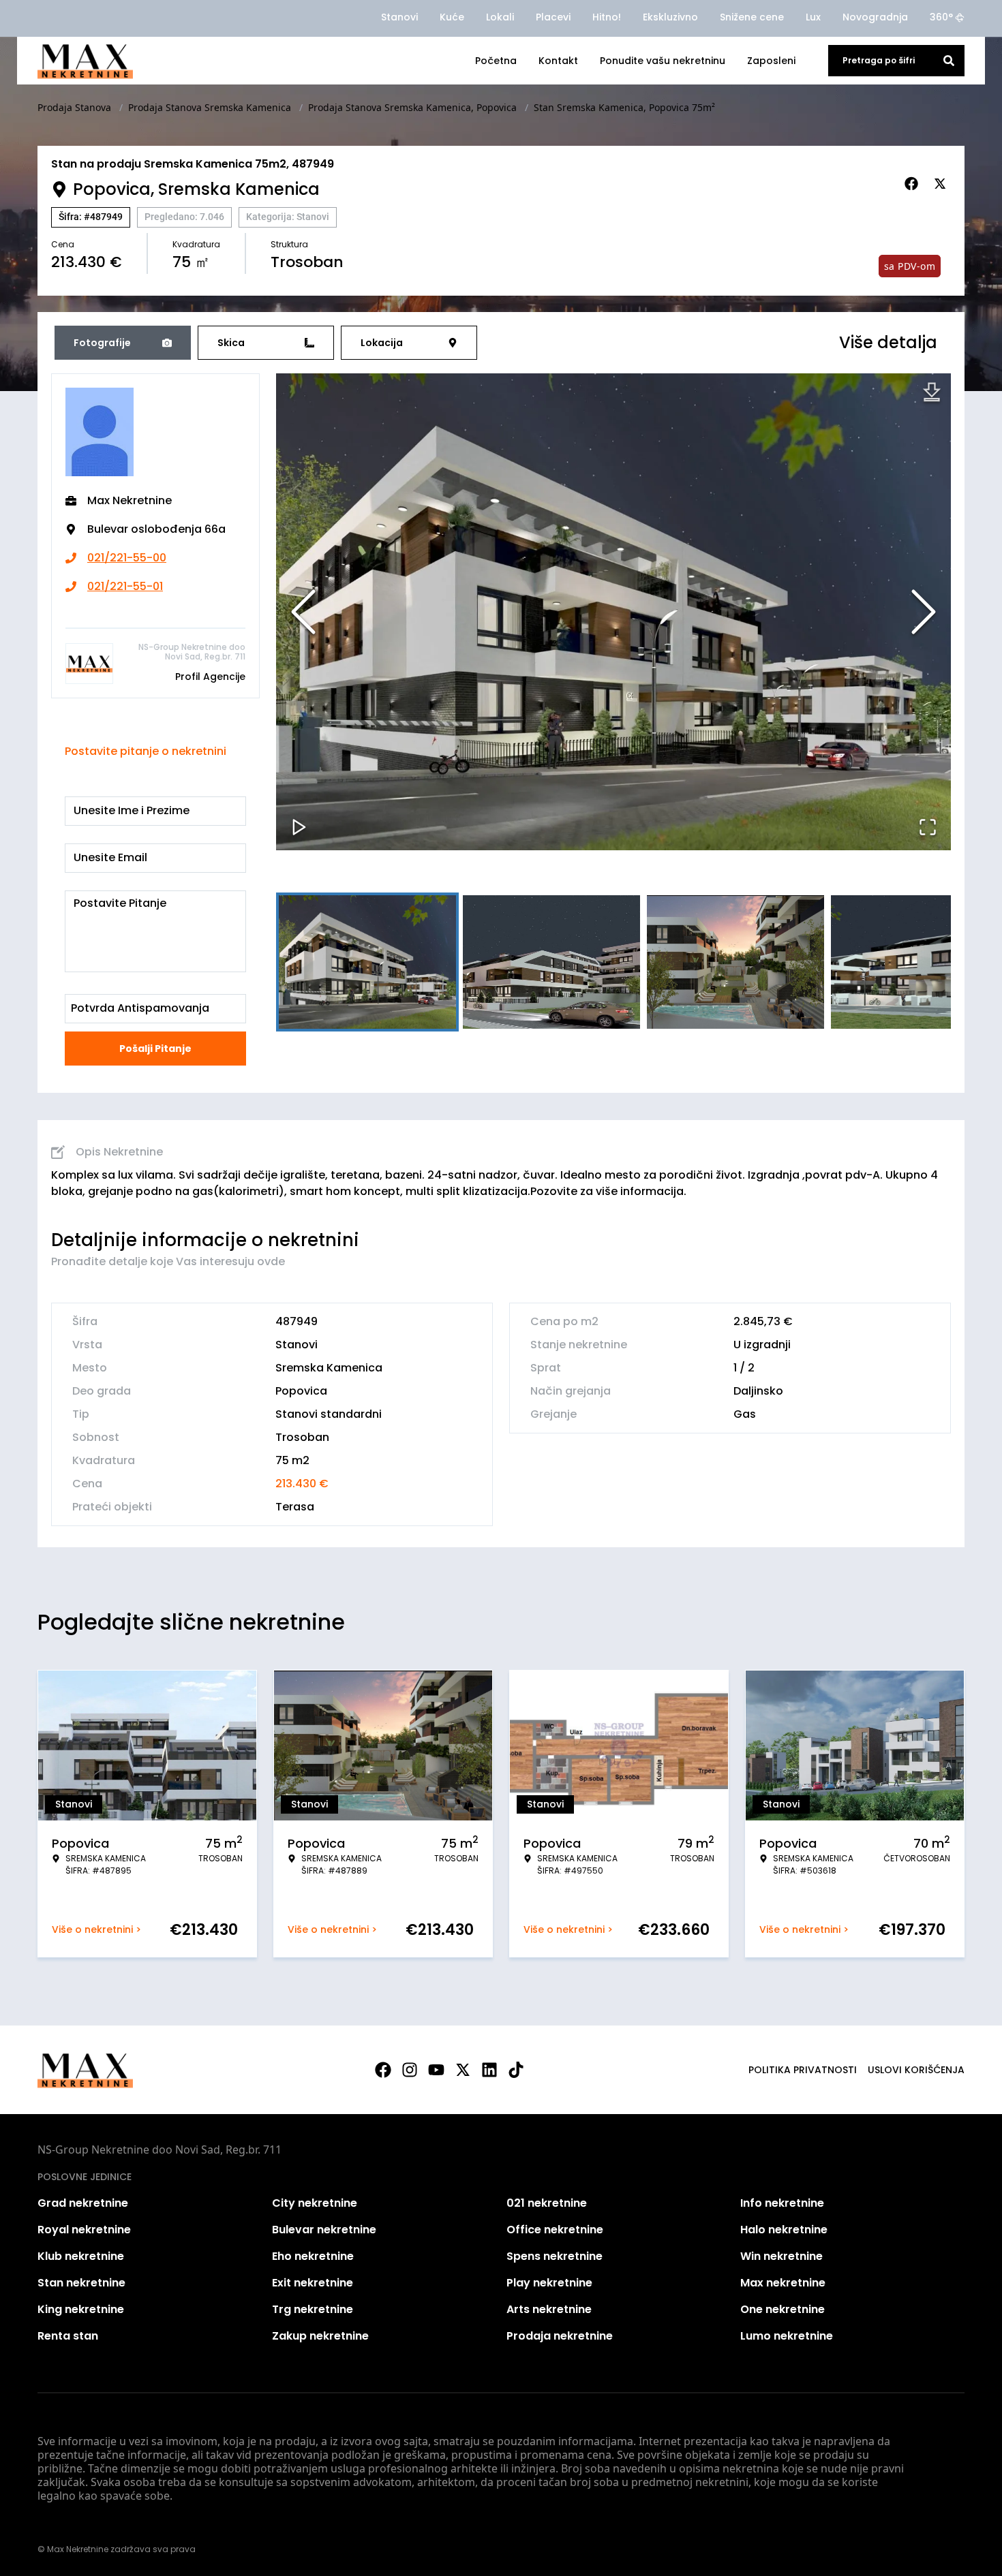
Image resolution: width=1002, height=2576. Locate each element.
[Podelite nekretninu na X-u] (942, 184)
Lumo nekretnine (787, 2336)
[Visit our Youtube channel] (436, 2070)
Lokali (500, 17)
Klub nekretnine (81, 2256)
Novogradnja (875, 17)
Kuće (452, 17)
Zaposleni (771, 61)
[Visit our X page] (463, 2070)
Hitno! (607, 17)
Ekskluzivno (670, 17)
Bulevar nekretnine (324, 2230)
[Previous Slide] (303, 612)
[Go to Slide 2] (551, 962)
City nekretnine (315, 2203)
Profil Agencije (210, 677)
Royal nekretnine (84, 2230)
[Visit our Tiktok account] (516, 2070)
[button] (613, 612)
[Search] (949, 61)
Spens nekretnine (555, 2256)
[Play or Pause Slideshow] (299, 827)
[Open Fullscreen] (928, 827)
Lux (813, 17)
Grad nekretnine (83, 2203)
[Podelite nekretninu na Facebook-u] (913, 184)
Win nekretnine (781, 2256)
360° (941, 17)
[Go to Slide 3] (735, 962)
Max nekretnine (783, 2283)
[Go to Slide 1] (367, 962)
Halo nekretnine (784, 2230)
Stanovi (399, 17)
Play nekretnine (549, 2283)
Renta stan (68, 2336)
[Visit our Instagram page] (410, 2070)
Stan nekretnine (81, 2283)
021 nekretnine (547, 2203)
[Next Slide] (924, 612)
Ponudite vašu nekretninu (663, 61)
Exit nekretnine (313, 2283)
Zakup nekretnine (320, 2336)
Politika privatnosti (803, 2070)
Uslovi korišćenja (916, 2070)
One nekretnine (783, 2309)
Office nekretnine (555, 2230)
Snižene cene (752, 17)
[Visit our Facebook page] (383, 2070)
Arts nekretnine (549, 2309)
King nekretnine (81, 2309)
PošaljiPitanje (155, 1049)
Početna (496, 61)
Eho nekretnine (313, 2256)
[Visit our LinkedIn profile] (489, 2070)
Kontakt (558, 61)
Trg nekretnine (313, 2309)
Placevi (553, 17)
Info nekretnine (782, 2203)
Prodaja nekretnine (560, 2336)
